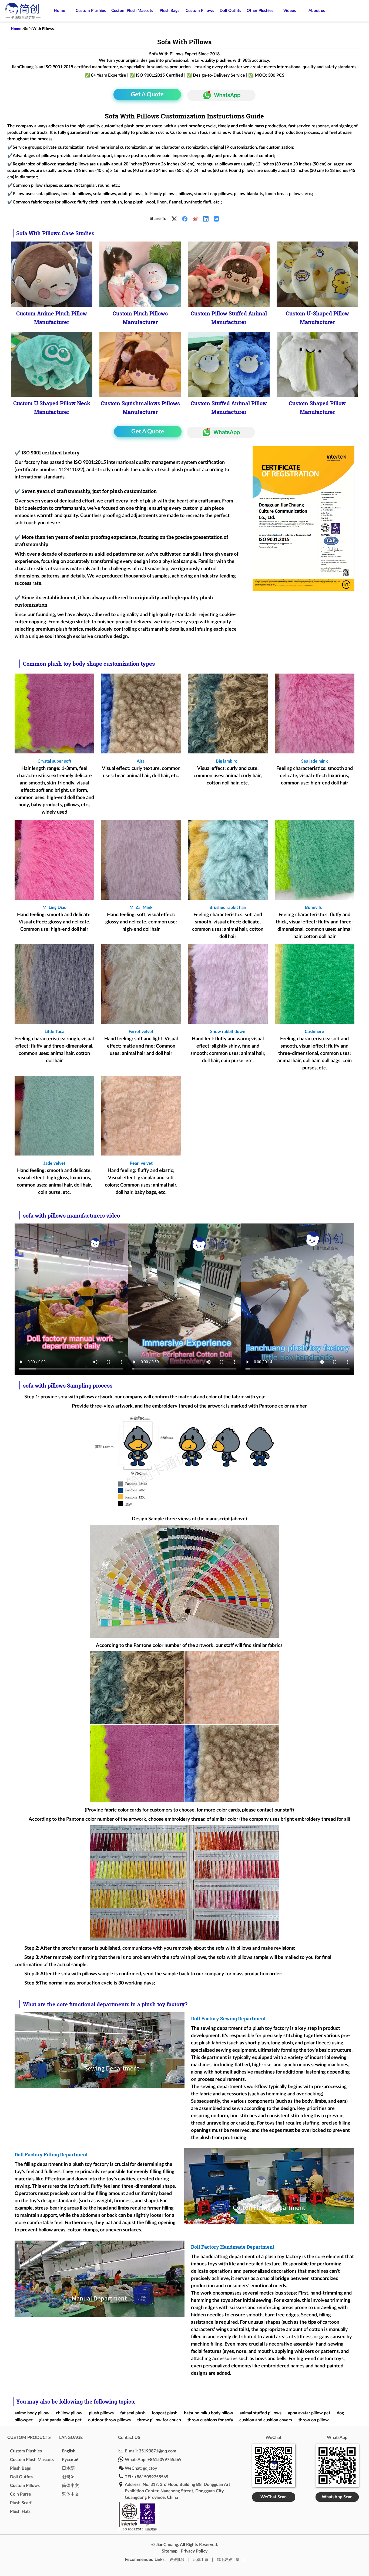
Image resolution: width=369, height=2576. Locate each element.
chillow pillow (69, 2413)
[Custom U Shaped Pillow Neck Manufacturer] (52, 364)
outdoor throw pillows (109, 2420)
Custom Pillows (200, 11)
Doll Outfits (230, 11)
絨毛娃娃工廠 (228, 2560)
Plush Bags (170, 11)
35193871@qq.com (157, 2451)
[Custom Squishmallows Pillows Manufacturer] (140, 364)
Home (59, 11)
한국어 (68, 2477)
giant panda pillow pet (60, 2420)
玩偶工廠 (201, 2560)
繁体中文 (71, 2494)
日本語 (68, 2468)
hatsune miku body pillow (209, 2413)
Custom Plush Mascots (132, 11)
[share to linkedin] (206, 219)
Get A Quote (147, 94)
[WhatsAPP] (219, 95)
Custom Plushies (91, 11)
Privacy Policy (194, 2551)
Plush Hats (20, 2512)
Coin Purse (21, 2494)
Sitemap (170, 2551)
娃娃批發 (177, 2560)
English (69, 2451)
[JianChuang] (23, 19)
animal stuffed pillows (261, 2413)
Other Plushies (260, 11)
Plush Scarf (21, 2503)
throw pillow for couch (159, 2420)
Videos (290, 11)
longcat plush (165, 2413)
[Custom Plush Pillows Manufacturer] (140, 274)
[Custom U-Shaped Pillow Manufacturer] (317, 274)
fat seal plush (133, 2413)
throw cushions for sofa (210, 2420)
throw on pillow (314, 2420)
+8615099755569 (165, 2460)
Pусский (70, 2460)
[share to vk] (216, 219)
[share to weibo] (195, 219)
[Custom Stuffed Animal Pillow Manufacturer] (229, 364)
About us (317, 11)
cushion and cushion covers (266, 2420)
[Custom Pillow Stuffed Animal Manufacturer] (229, 274)
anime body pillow (32, 2413)
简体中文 (71, 2486)
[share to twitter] (174, 219)
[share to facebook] (185, 219)
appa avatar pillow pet (309, 2413)
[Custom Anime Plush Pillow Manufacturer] (52, 274)
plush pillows (101, 2413)
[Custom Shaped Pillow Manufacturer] (317, 364)
